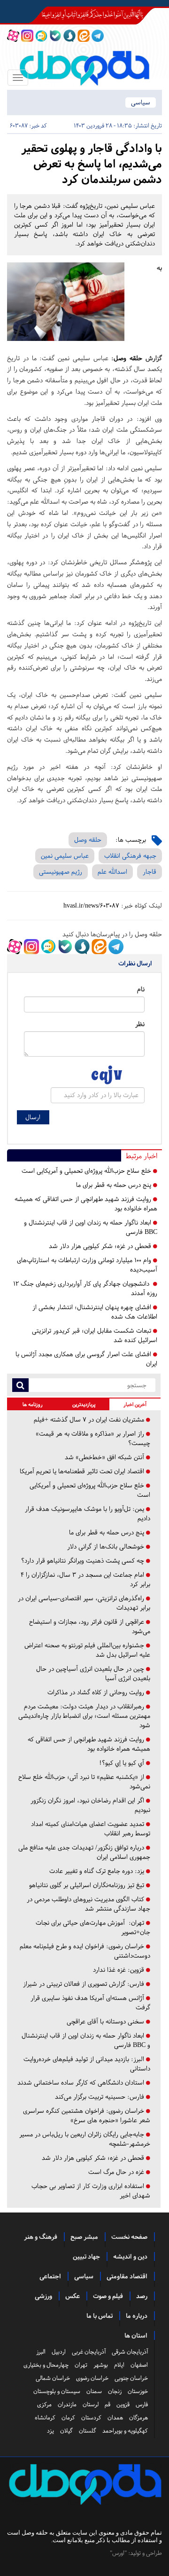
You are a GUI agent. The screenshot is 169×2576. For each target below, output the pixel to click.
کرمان (68, 2418)
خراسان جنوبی (131, 2378)
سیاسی (141, 102)
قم (108, 2404)
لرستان (91, 2404)
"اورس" (118, 2553)
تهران (81, 2365)
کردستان (91, 2418)
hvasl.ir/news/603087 (91, 905)
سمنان (94, 2391)
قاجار (150, 872)
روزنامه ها (33, 1404)
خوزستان (138, 2391)
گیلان (66, 2431)
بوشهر (101, 2365)
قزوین (123, 2404)
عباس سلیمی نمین (65, 856)
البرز (41, 2352)
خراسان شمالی (53, 2378)
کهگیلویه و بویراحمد (125, 2431)
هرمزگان (138, 2418)
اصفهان (139, 2365)
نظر (140, 1024)
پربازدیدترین (84, 1404)
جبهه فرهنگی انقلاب (130, 856)
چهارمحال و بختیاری (46, 2365)
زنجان (115, 2391)
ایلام (119, 2365)
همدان (115, 2418)
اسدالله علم (112, 872)
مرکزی (44, 2404)
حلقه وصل (128, 358)
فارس (142, 2404)
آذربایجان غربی (89, 2352)
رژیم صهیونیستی (61, 872)
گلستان (88, 2431)
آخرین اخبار (135, 1404)
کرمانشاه (45, 2418)
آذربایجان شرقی (130, 2352)
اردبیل (59, 2352)
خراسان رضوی (92, 2378)
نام (141, 989)
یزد (50, 2431)
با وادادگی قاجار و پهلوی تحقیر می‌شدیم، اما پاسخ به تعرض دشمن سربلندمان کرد (92, 164)
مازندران (67, 2404)
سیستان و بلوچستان (57, 2391)
